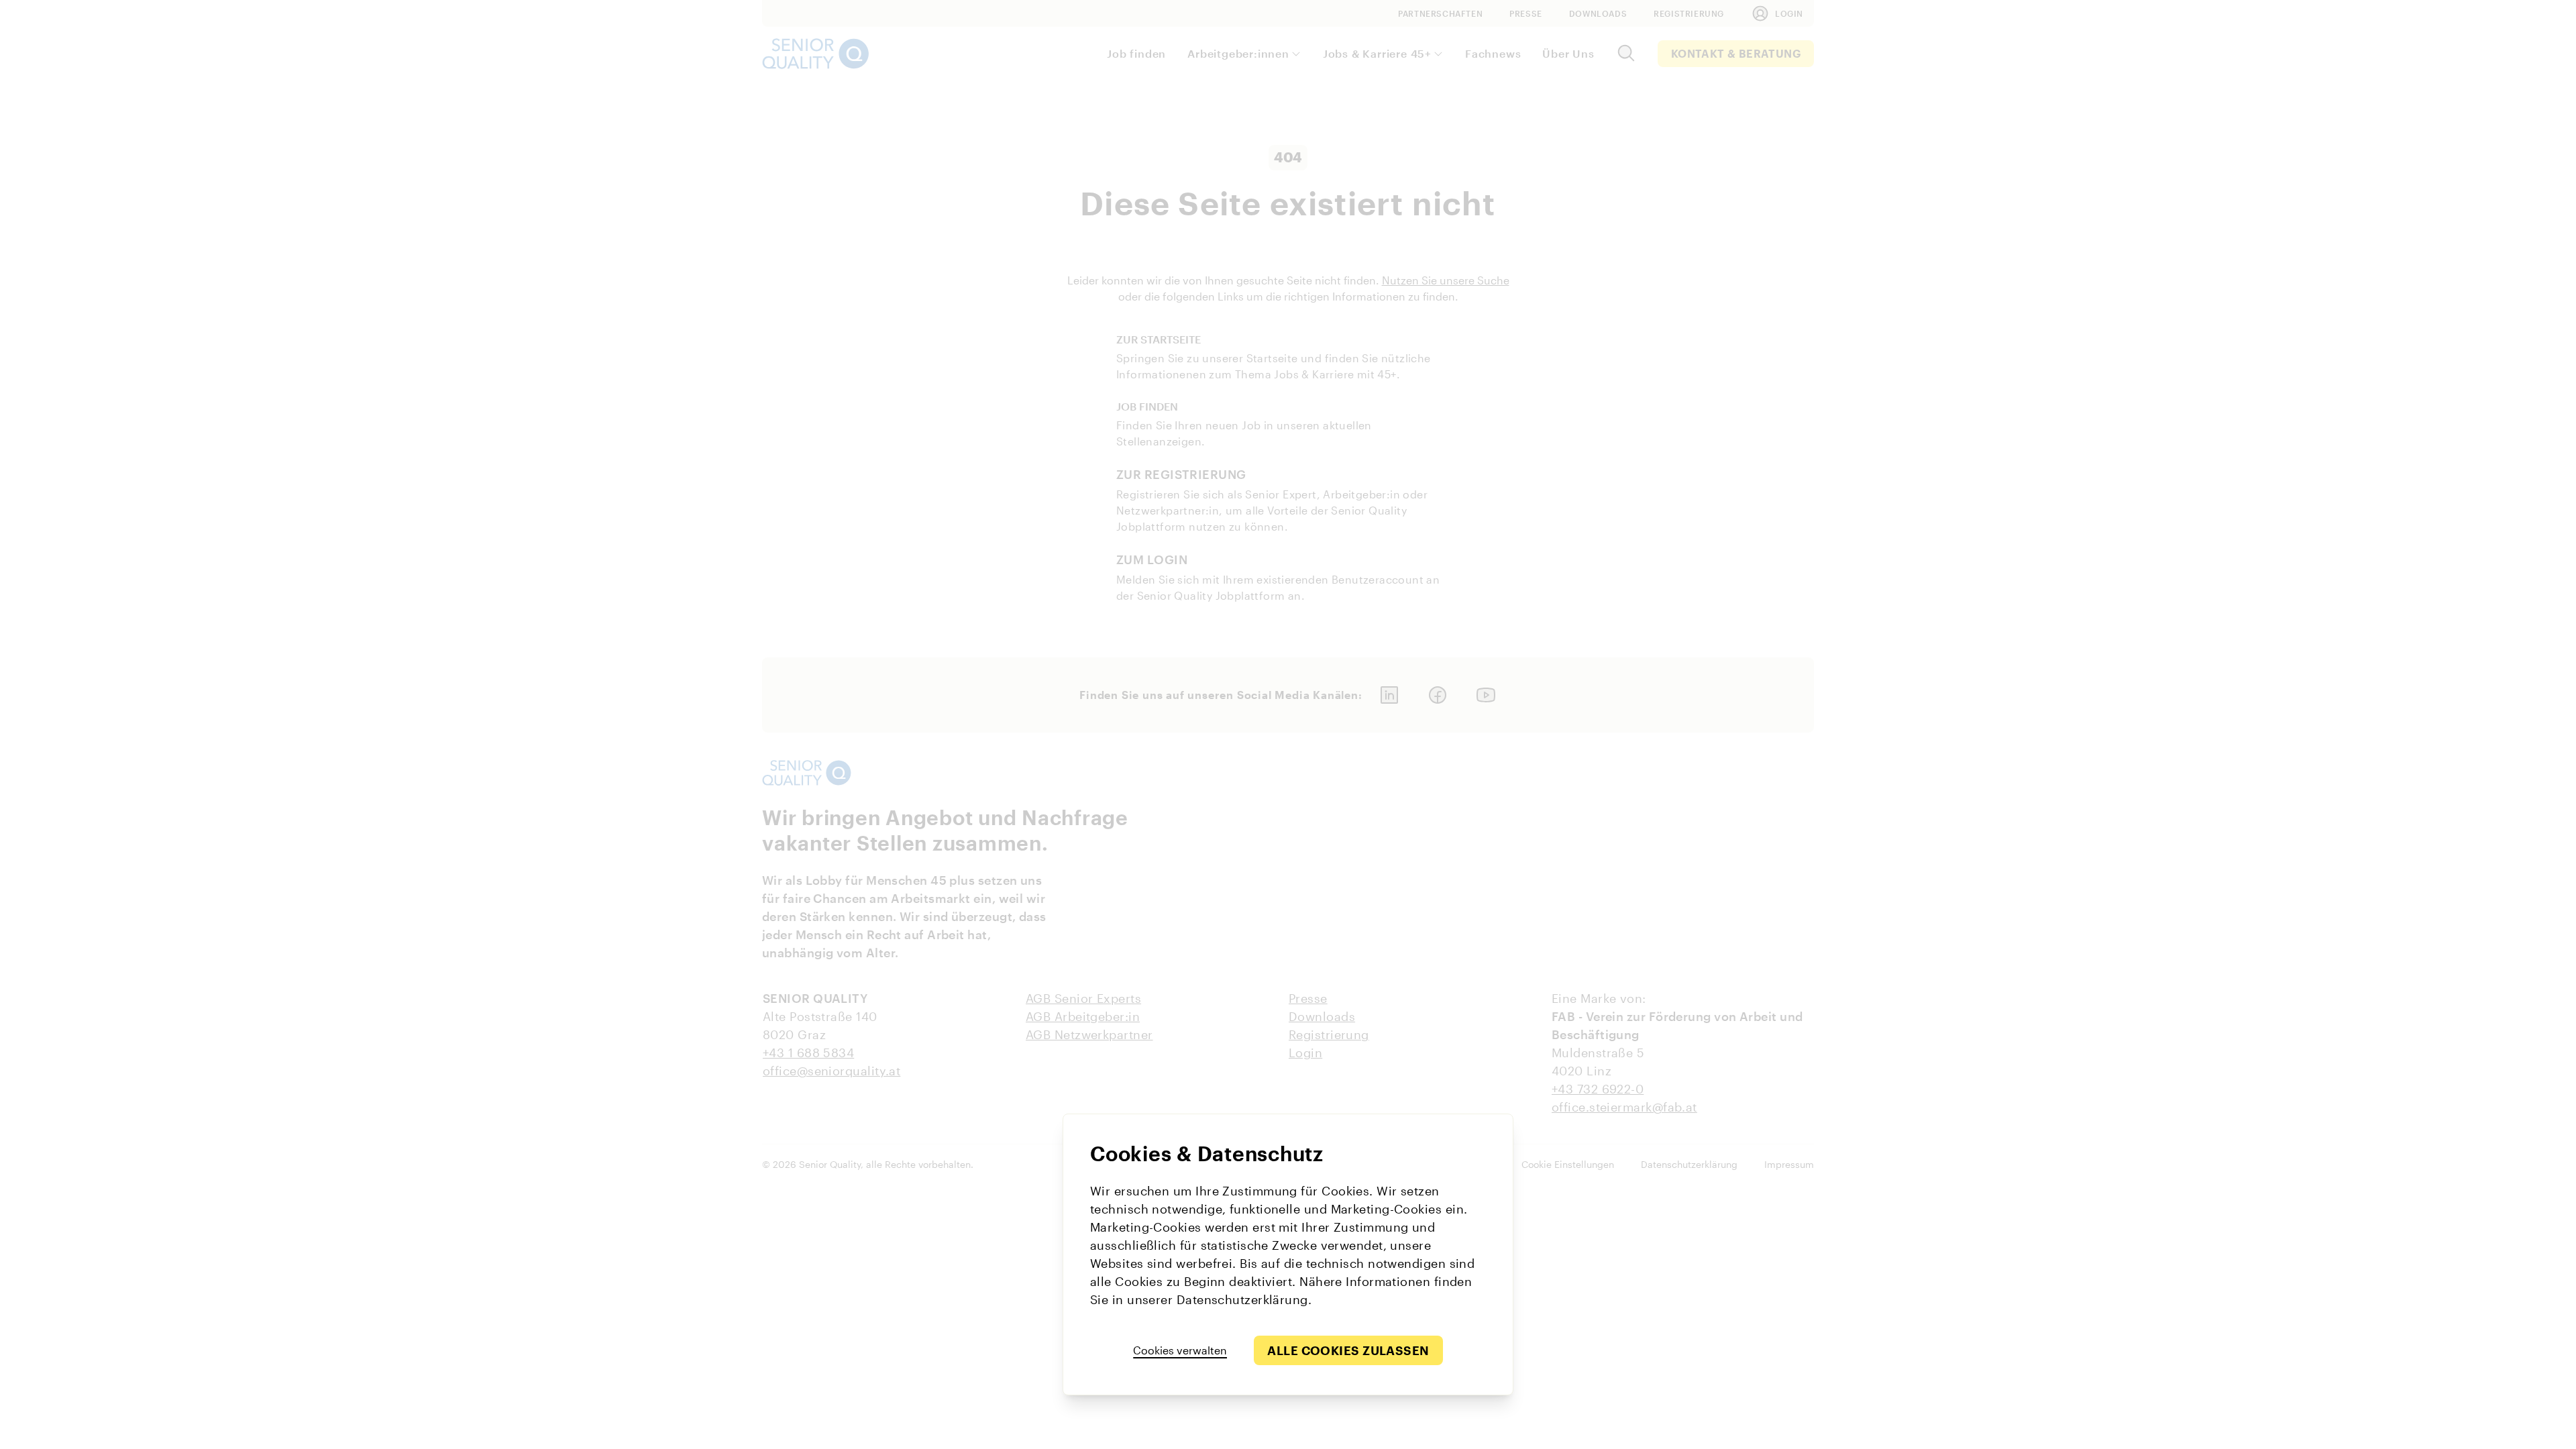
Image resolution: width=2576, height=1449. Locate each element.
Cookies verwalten (1180, 1350)
